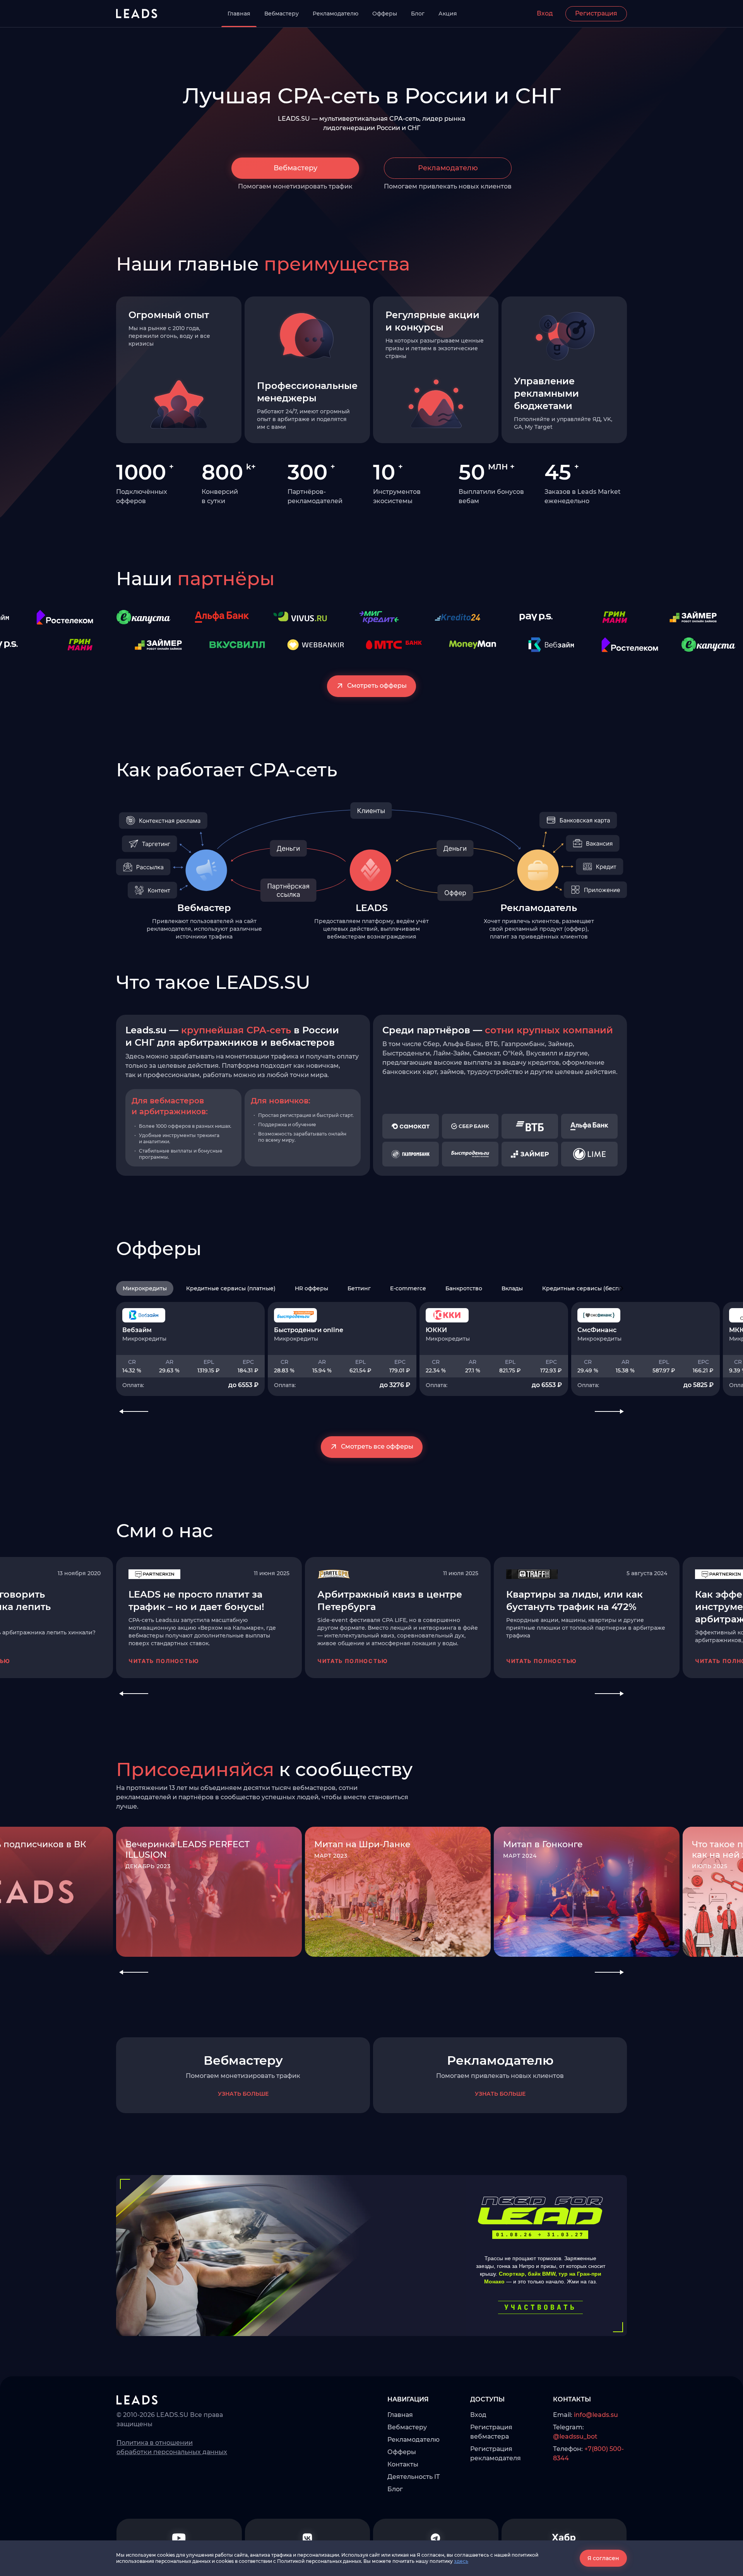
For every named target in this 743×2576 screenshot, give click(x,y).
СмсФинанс (597, 1330)
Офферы (385, 14)
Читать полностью (164, 1661)
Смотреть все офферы (377, 1446)
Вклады (512, 1288)
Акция (448, 14)
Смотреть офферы (377, 686)
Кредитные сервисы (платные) (231, 1288)
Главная (239, 14)
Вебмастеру (282, 14)
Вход (545, 13)
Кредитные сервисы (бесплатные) (592, 1288)
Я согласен (603, 2558)
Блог (418, 14)
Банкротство (464, 1288)
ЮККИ (436, 1330)
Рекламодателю (336, 14)
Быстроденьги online (309, 1330)
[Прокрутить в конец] (622, 1288)
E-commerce (408, 1288)
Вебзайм (137, 1330)
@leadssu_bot (575, 2436)
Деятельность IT (413, 2477)
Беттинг (359, 1288)
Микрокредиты (145, 1288)
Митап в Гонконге (543, 1844)
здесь (461, 2561)
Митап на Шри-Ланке (362, 1844)
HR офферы (312, 1288)
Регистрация (596, 13)
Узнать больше (243, 2094)
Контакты (403, 2464)
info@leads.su (596, 2415)
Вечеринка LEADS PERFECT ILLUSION (187, 1850)
